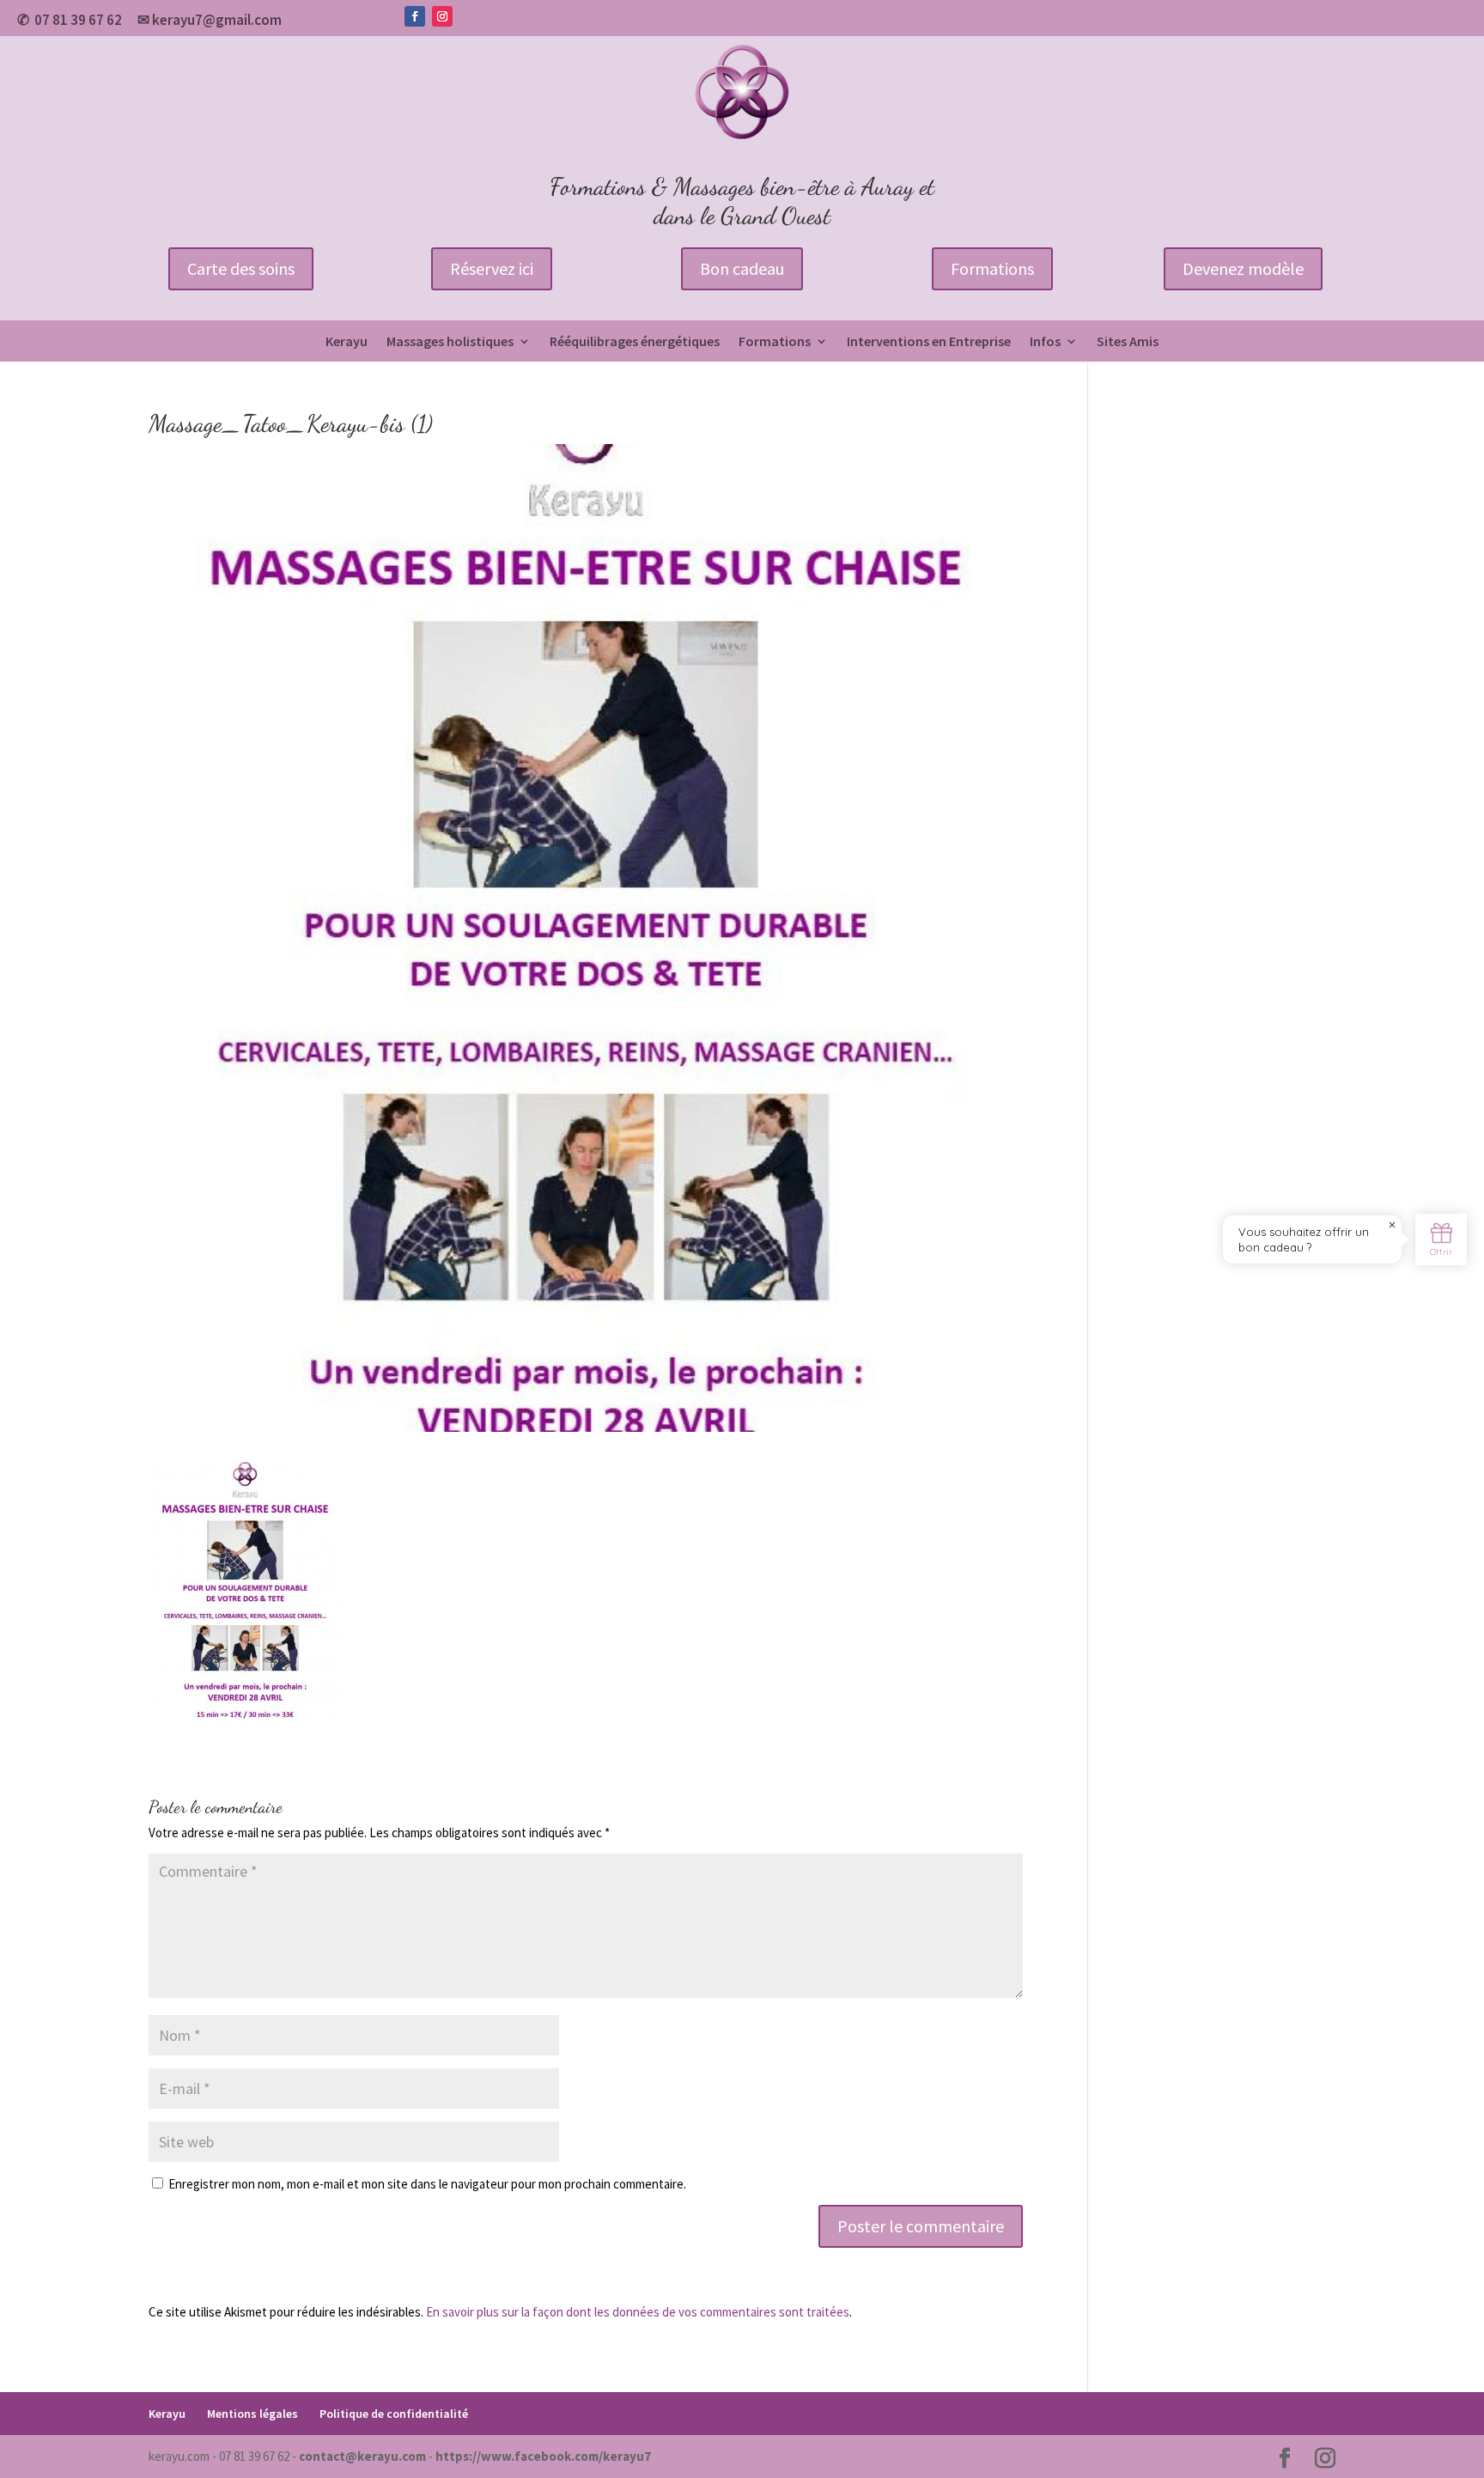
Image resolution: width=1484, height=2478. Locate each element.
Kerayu (347, 342)
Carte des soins (241, 268)
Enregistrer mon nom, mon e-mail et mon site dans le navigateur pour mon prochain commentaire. (427, 2184)
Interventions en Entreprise (929, 342)
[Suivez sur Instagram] (442, 16)
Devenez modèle (1243, 268)
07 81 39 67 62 (78, 20)
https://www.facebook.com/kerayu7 (543, 2456)
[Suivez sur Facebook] (415, 16)
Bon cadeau (742, 268)
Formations (992, 268)
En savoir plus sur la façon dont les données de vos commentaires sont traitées (638, 2312)
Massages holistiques (450, 342)
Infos (1045, 342)
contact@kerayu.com (362, 2456)
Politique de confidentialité (394, 2414)
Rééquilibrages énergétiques (635, 342)
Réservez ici (492, 268)
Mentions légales (252, 2414)
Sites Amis (1128, 342)
